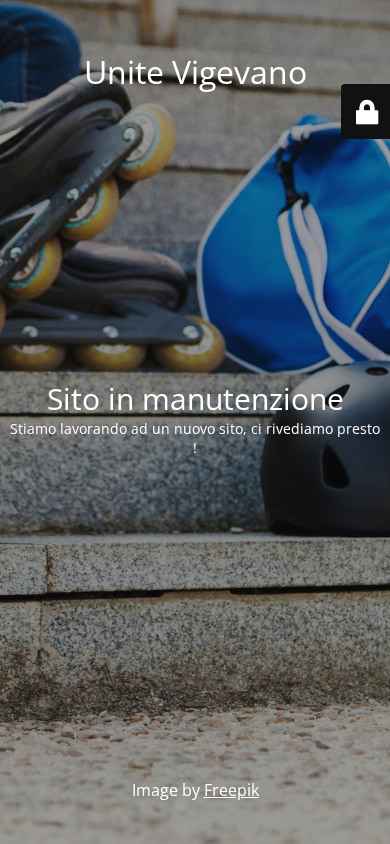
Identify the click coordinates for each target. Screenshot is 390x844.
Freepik (231, 790)
